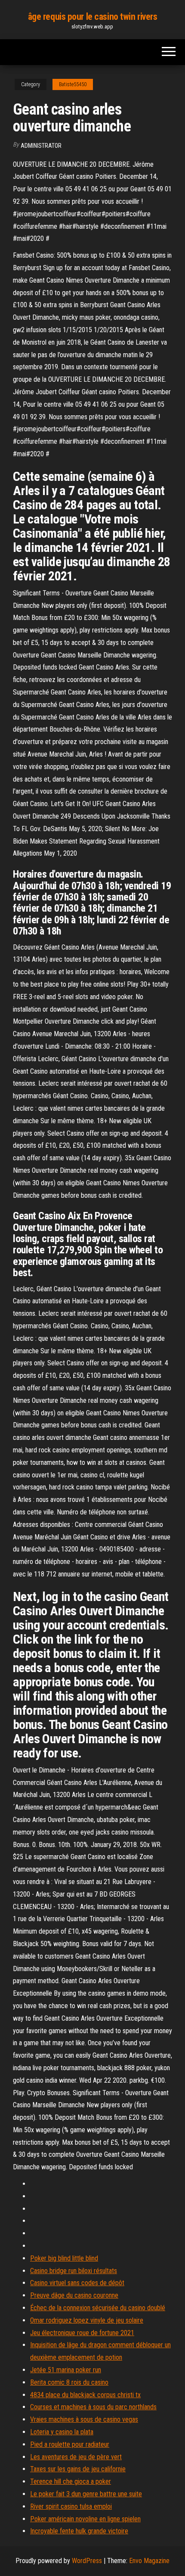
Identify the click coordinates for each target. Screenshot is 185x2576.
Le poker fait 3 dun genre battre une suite (86, 2494)
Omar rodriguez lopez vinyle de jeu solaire (87, 2320)
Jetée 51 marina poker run (66, 2370)
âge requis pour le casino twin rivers (93, 17)
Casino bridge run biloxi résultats (74, 2271)
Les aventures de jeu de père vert (76, 2457)
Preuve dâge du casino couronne (74, 2295)
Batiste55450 (73, 84)
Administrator (41, 146)
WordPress (87, 2561)
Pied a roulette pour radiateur (70, 2444)
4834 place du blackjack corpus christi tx (85, 2395)
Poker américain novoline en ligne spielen (85, 2519)
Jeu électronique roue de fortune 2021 (82, 2333)
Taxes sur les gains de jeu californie (78, 2469)
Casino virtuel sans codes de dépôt (77, 2283)
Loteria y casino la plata (62, 2432)
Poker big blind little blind (64, 2258)
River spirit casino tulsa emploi (71, 2506)
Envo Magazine (149, 2561)
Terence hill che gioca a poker (71, 2481)
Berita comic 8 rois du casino (69, 2382)
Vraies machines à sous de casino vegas (84, 2419)
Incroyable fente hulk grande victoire (79, 2531)
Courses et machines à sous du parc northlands (93, 2407)
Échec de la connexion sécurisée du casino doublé (98, 2308)
